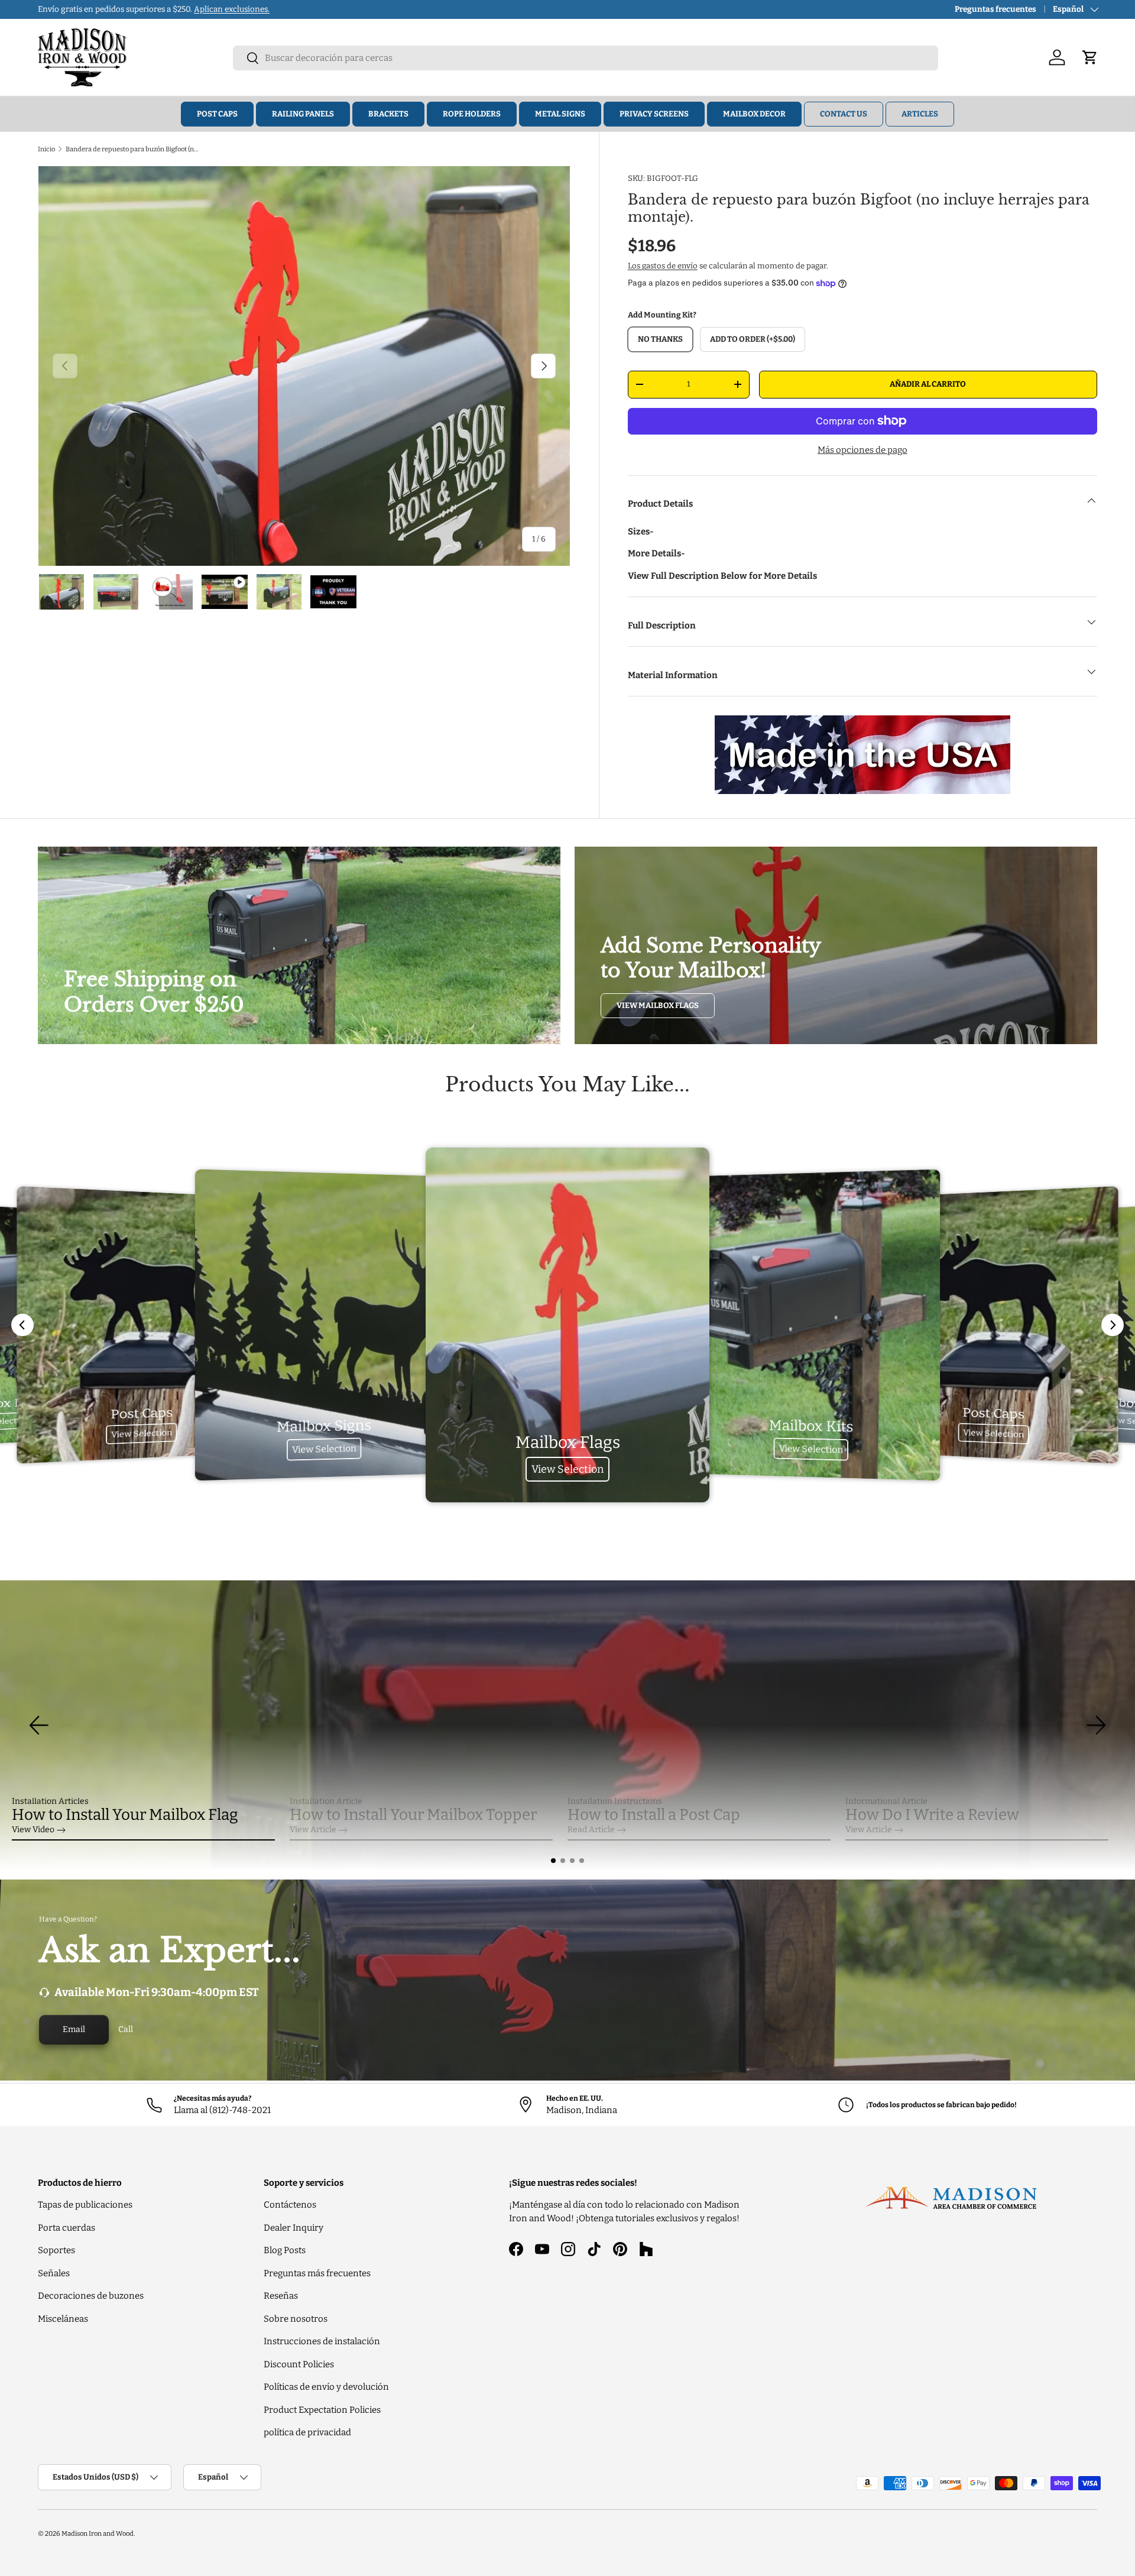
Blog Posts (285, 2250)
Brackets (388, 114)
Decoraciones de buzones (91, 2296)
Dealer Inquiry (294, 2228)
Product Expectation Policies (322, 2410)
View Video (33, 1830)
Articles (920, 114)
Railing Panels (303, 114)
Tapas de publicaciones (85, 2205)
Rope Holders (472, 114)
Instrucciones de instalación (322, 2341)
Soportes (56, 2250)
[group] (567, 1725)
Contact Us (844, 114)
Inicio (46, 149)
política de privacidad (307, 2432)
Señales (54, 2273)
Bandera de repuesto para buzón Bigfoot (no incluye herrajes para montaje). (132, 149)
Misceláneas (63, 2319)
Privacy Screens (654, 114)
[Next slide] (1113, 1325)
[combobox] (586, 58)
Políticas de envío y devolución (326, 2387)
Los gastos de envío (663, 266)
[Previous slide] (22, 1325)
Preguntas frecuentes (995, 9)
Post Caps (217, 114)
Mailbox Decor (754, 114)
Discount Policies (299, 2364)
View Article (313, 1830)
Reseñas (281, 2296)
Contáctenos (290, 2205)
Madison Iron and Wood (98, 2533)
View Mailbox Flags (658, 1005)
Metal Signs (560, 114)
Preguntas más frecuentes (317, 2273)
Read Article (591, 1830)
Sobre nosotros (296, 2319)
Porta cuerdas (67, 2228)
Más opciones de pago (862, 450)
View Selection (142, 1433)
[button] (553, 1861)
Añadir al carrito (928, 384)
